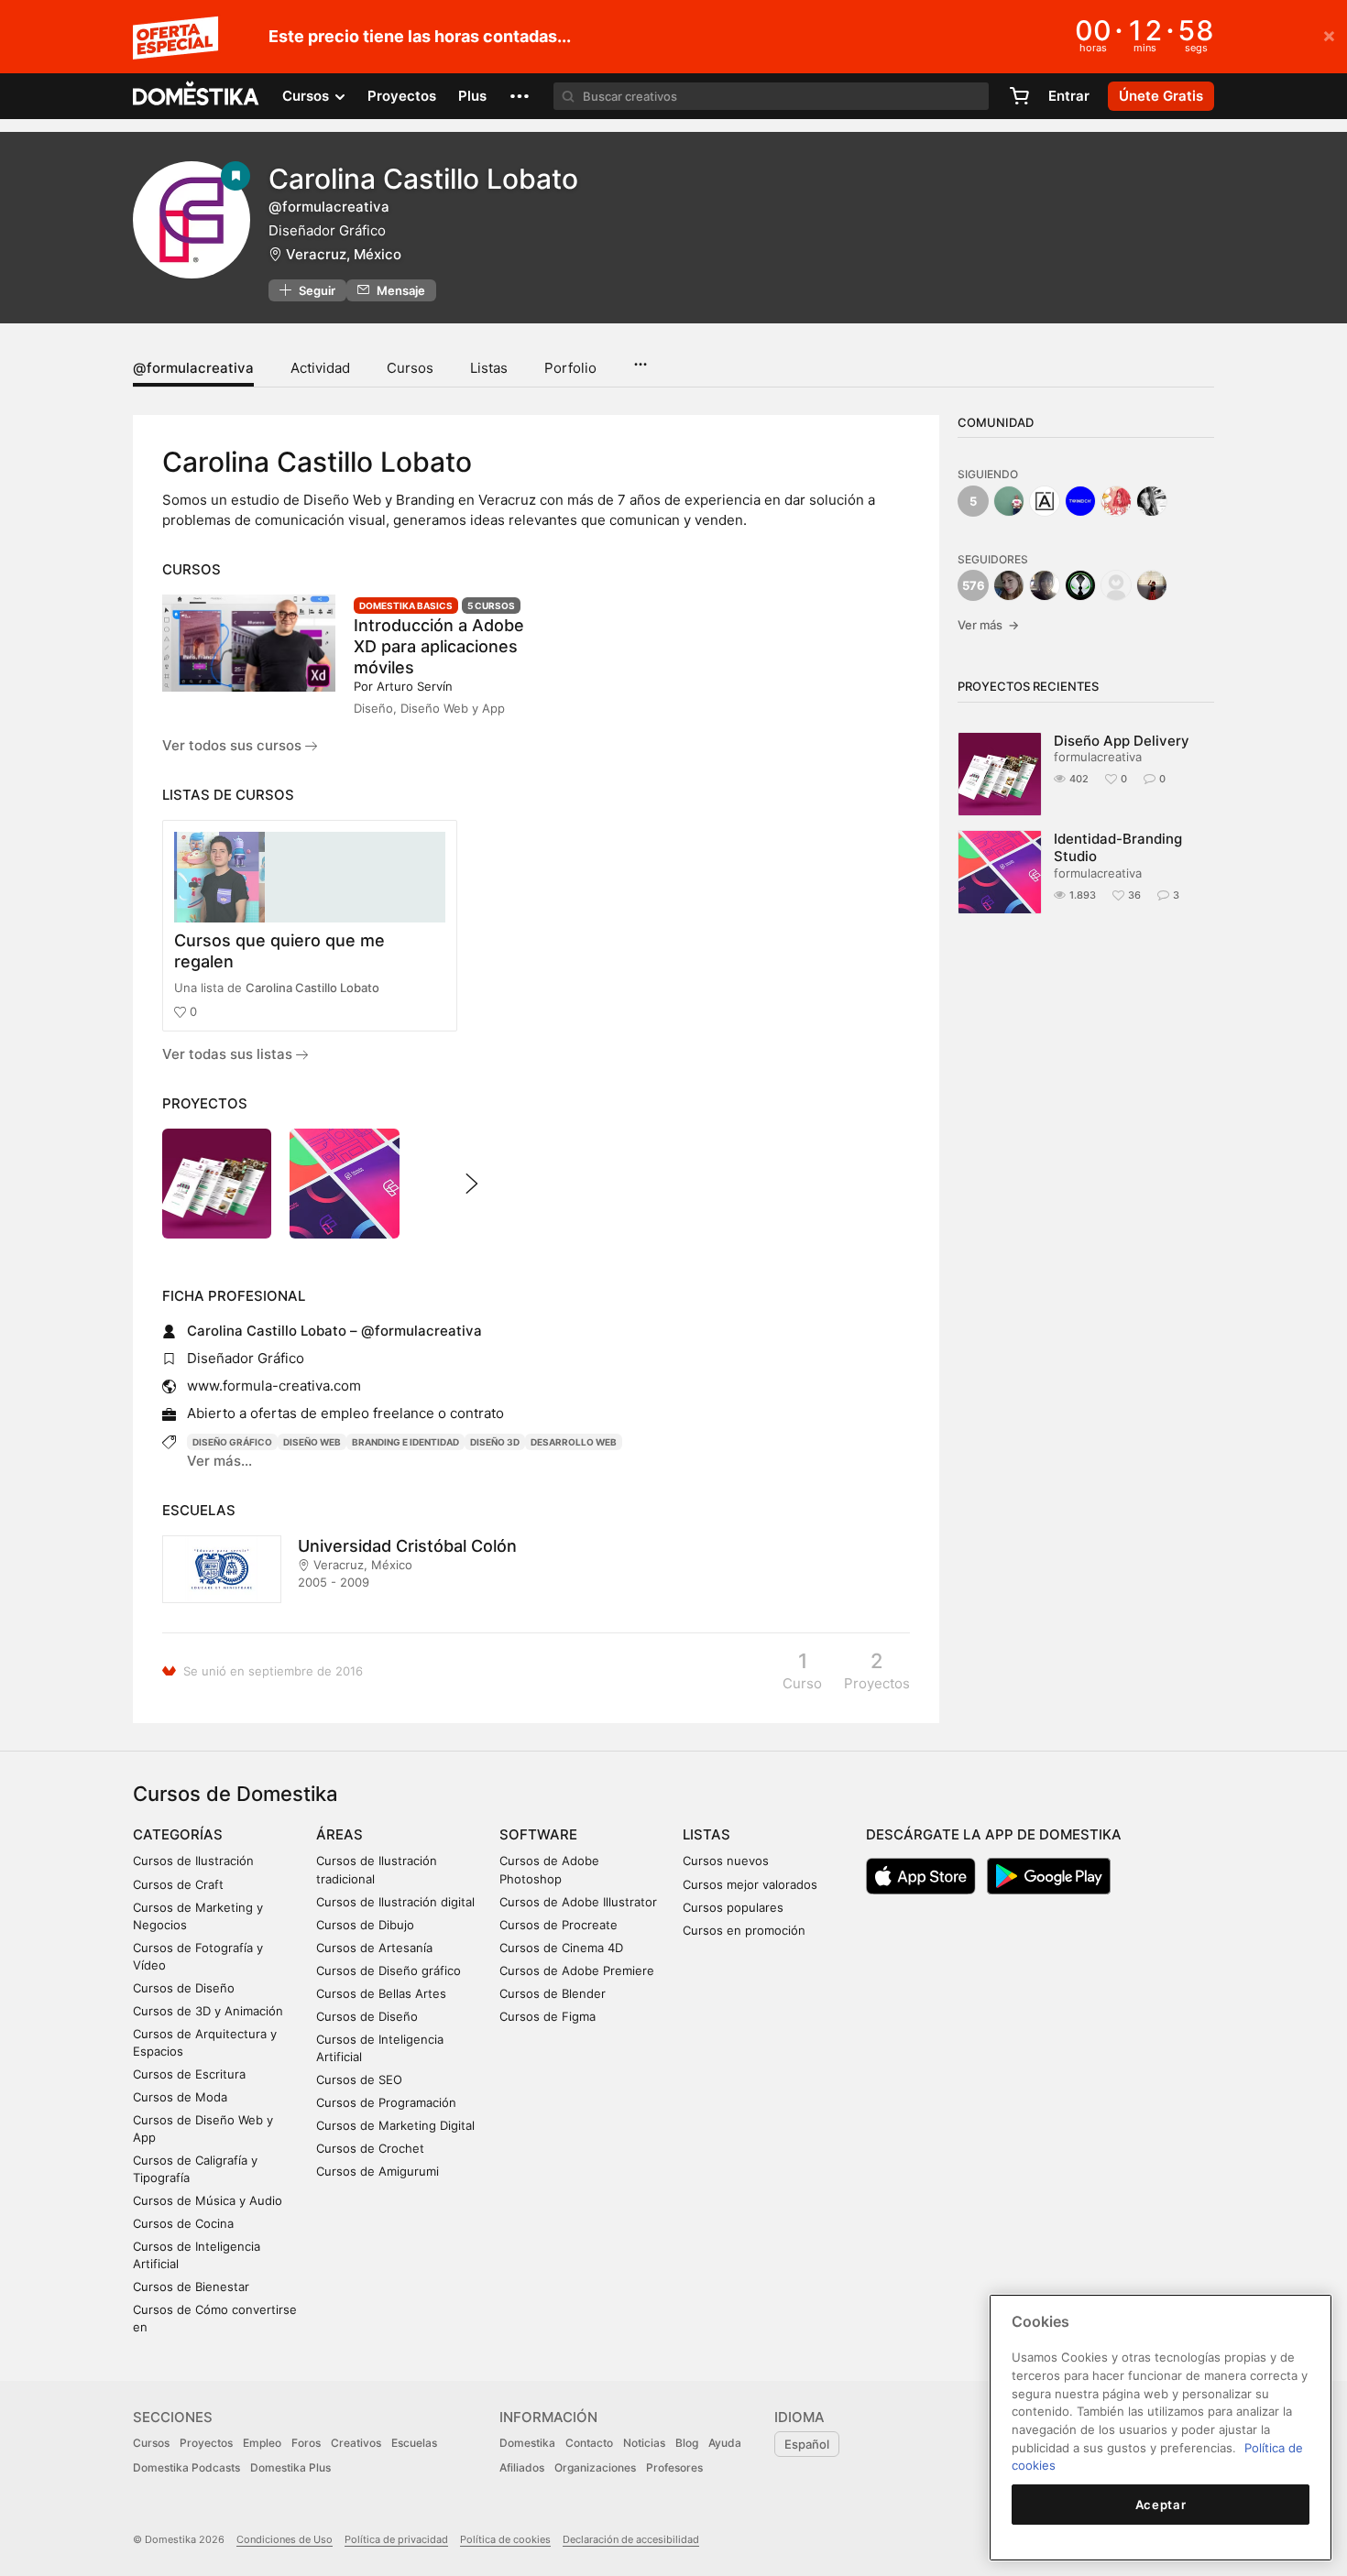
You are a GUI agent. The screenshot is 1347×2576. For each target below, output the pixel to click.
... (640, 358)
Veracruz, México (344, 254)
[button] (520, 96)
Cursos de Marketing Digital (395, 2125)
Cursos (410, 368)
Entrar (1069, 96)
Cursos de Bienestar (191, 2287)
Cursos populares (733, 1907)
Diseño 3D (495, 1442)
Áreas (339, 1834)
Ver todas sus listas (229, 1054)
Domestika (527, 2443)
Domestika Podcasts (186, 2467)
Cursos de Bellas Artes (381, 1993)
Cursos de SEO (359, 2079)
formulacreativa (1098, 757)
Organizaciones (595, 2467)
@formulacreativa (193, 368)
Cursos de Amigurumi (378, 2171)
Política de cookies (505, 2539)
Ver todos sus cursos (234, 745)
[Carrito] (1019, 96)
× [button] (1329, 35)
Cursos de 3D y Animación (208, 2011)
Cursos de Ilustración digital (395, 1902)
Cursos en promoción (744, 1930)
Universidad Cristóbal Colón (407, 1546)
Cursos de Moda (180, 2097)
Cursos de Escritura (189, 2074)
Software (538, 1834)
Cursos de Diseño (184, 1988)
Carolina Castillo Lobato (312, 988)
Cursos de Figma (548, 2016)
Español (807, 2444)
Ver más (988, 625)
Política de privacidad (396, 2539)
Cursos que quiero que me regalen (279, 951)
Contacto (589, 2443)
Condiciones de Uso (285, 2539)
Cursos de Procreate (559, 1925)
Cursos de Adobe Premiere (577, 1970)
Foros (306, 2443)
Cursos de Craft (178, 1884)
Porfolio (570, 368)
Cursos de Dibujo (365, 1925)
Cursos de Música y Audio (208, 2200)
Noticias (644, 2443)
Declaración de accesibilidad (631, 2539)
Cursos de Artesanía (374, 1948)
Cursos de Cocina (183, 2223)
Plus (472, 96)
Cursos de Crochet (370, 2148)
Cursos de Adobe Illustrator (578, 1902)
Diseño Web (312, 1442)
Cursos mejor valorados (750, 1884)
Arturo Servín (415, 686)
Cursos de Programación (386, 2102)
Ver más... (219, 1461)
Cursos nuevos (726, 1861)
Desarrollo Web (574, 1442)
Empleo (262, 2443)
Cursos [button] (307, 96)
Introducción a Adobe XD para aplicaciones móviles (439, 646)
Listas (489, 368)
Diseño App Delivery (1122, 741)
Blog (687, 2443)
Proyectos (402, 96)
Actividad (320, 368)
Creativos (356, 2443)
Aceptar (1161, 2505)
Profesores (674, 2467)
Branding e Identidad (405, 1442)
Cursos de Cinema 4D (561, 1948)
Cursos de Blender (553, 1993)
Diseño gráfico (232, 1442)
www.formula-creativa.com (274, 1386)
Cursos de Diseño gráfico (389, 1970)
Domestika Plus (290, 2467)
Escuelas (414, 2443)
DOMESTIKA (197, 96)
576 (974, 585)
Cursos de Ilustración (193, 1861)
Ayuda (725, 2443)
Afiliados (522, 2467)
